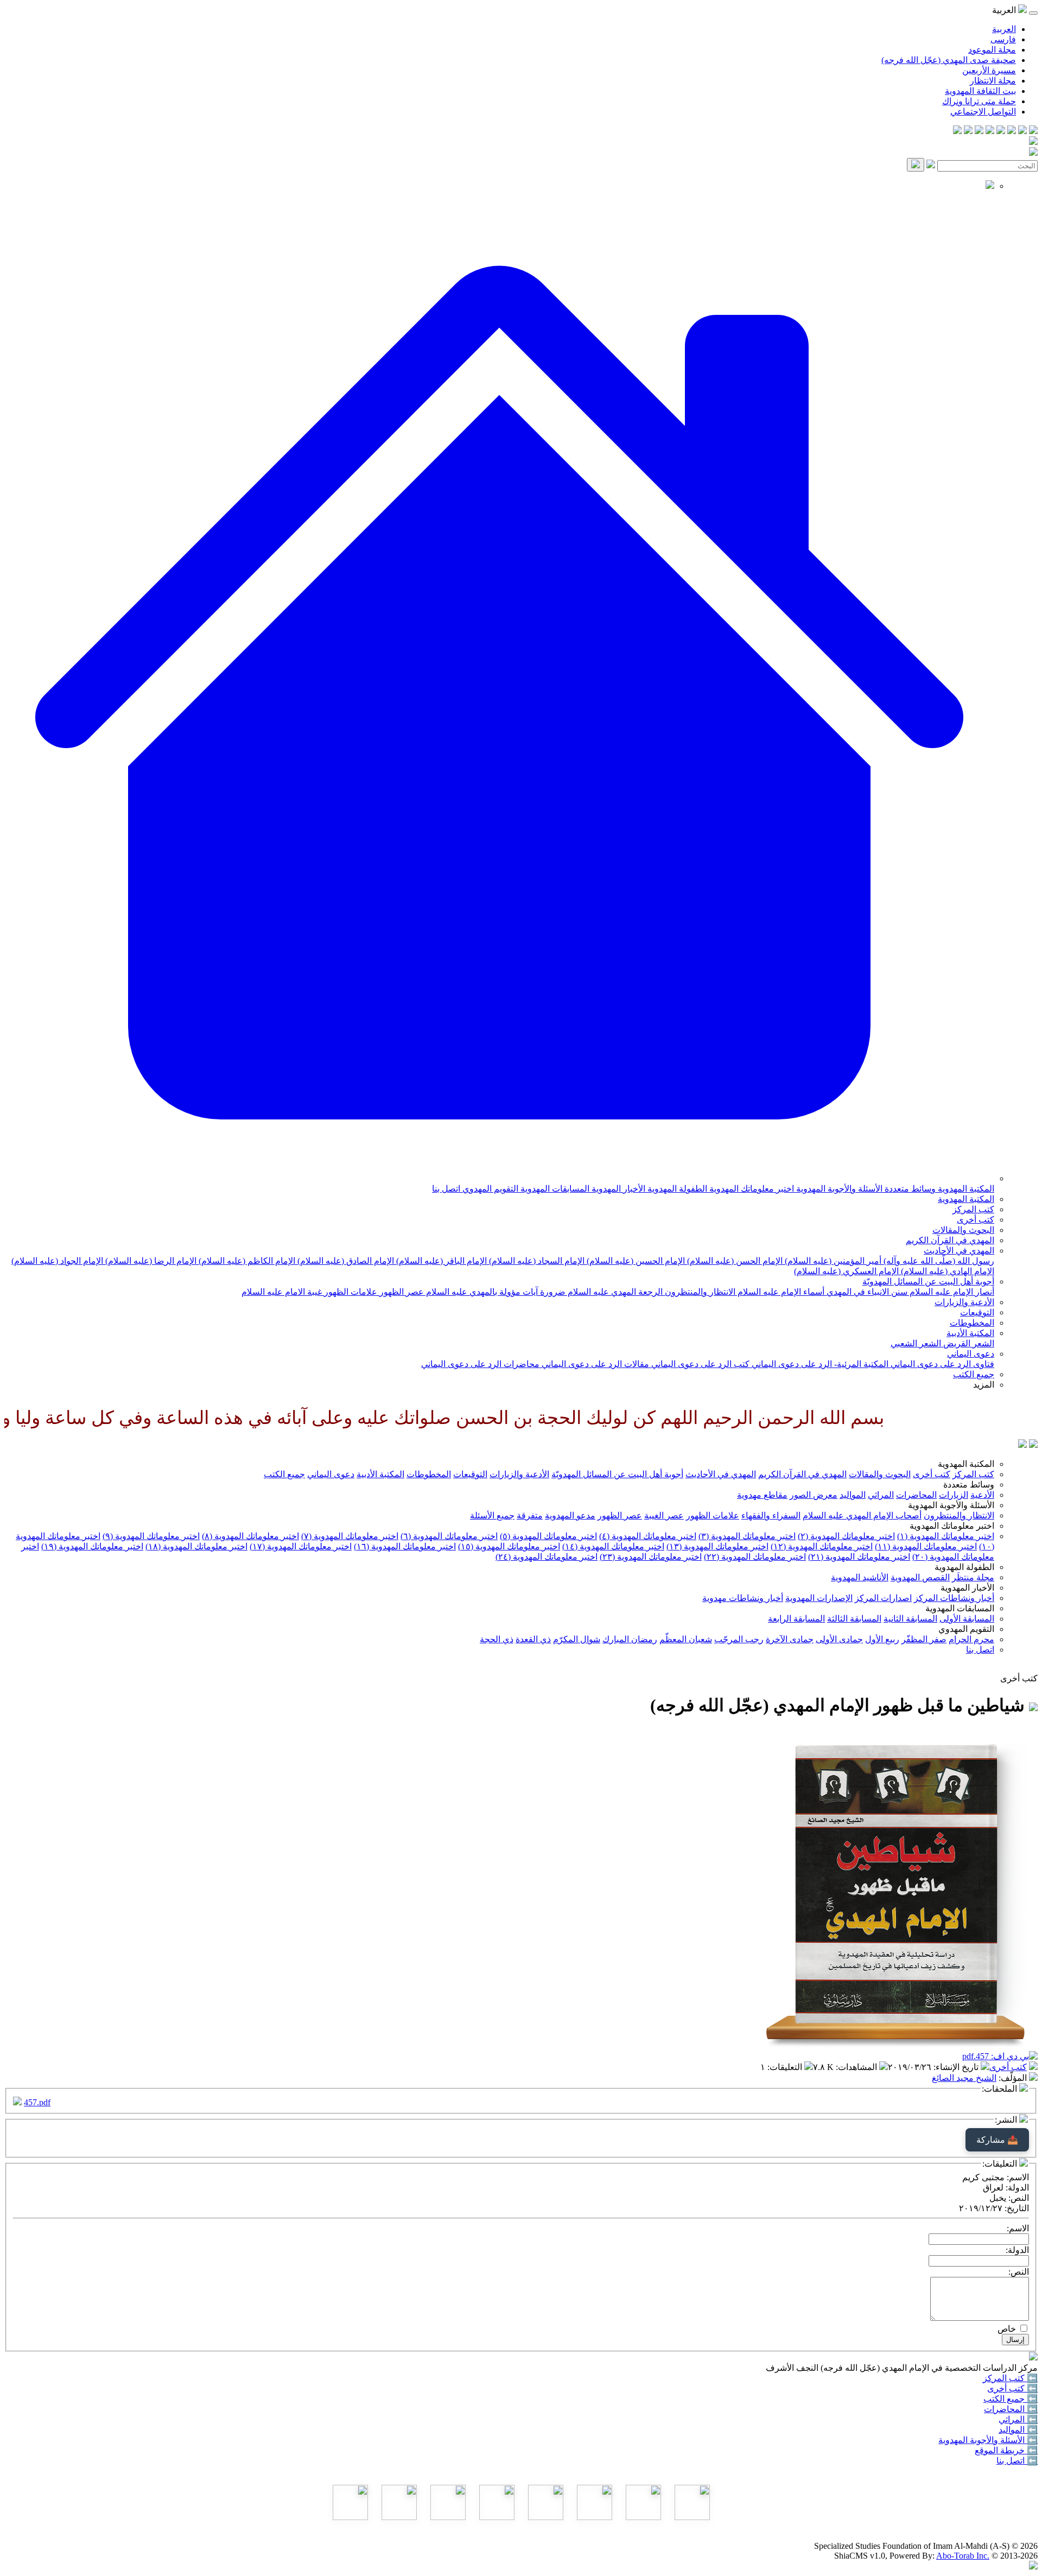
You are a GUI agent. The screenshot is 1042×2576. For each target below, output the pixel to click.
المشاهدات (857, 2067)
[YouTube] (990, 131)
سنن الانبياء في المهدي (866, 1292)
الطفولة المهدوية (676, 1189)
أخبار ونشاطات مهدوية (743, 1598)
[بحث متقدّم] (931, 165)
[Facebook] (1033, 131)
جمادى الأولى (839, 1639)
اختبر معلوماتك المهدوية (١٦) (405, 1546)
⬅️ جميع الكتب (1011, 2399)
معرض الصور (814, 1495)
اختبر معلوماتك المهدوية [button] (952, 1526)
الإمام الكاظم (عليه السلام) (246, 1261)
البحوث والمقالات (963, 1230)
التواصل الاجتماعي (983, 112)
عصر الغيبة (664, 1515)
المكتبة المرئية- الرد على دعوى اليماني (819, 1364)
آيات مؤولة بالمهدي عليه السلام (481, 1292)
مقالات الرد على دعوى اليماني (594, 1364)
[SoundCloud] (979, 131)
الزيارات (954, 1495)
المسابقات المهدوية (554, 1189)
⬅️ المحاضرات (1011, 2409)
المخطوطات (972, 1323)
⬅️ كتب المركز (1010, 2378)
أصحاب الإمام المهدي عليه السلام (862, 1515)
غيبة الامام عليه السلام (282, 1292)
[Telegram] (1022, 131)
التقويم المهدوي (489, 1189)
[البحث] (916, 165)
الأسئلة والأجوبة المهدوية (838, 1189)
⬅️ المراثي (1018, 2419)
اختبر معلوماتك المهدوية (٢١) (859, 1557)
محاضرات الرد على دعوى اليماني (480, 1364)
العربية (1004, 29)
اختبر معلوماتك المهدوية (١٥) (509, 1546)
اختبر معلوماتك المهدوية (751, 1189)
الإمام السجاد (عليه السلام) (536, 1261)
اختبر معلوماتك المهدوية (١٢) (822, 1546)
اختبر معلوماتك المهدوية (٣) (747, 1536)
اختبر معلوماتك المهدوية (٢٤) (547, 1557)
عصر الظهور (401, 1292)
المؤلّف (1014, 2078)
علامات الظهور (350, 1292)
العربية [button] (1005, 10)
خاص (1007, 2329)
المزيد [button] (984, 1385)
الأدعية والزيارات (964, 1302)
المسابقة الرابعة (796, 1619)
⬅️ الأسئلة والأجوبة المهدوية (988, 2440)
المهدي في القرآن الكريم (950, 1240)
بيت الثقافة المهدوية (980, 91)
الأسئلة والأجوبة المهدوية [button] (951, 1505)
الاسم (1019, 2177)
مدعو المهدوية (570, 1515)
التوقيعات (977, 1312)
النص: (1019, 2272)
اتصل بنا (446, 1189)
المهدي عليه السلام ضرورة (587, 1292)
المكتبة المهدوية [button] (966, 1464)
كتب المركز (973, 1209)
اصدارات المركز (883, 1598)
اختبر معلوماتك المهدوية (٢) (846, 1536)
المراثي (881, 1495)
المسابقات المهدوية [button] (960, 1608)
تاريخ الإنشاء (957, 2067)
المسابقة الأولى (967, 1619)
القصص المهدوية (920, 1577)
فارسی (1003, 39)
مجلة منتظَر (973, 1577)
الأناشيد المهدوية (860, 1577)
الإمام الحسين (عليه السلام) (635, 1261)
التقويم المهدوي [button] (966, 1629)
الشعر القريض (968, 1343)
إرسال (1015, 2340)
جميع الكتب (974, 1374)
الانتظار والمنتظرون (699, 1292)
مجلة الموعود (992, 50)
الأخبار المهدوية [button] (967, 1588)
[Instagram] (1001, 131)
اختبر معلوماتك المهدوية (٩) (151, 1536)
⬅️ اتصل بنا (1017, 2461)
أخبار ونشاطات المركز (954, 1598)
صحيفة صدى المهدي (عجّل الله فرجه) (949, 60)
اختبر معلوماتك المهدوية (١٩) (92, 1546)
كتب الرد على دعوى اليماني (699, 1364)
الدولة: (1017, 2250)
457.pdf (37, 2102)
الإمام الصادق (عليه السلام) (345, 1261)
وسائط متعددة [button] (969, 1485)
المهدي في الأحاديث (959, 1251)
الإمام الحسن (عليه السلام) (734, 1261)
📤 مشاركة (997, 2140)
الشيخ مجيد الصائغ (964, 2078)
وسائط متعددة (909, 1189)
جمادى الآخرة (790, 1639)
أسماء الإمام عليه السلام (780, 1292)
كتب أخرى (976, 1220)
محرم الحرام (971, 1639)
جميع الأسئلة (492, 1515)
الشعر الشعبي (916, 1343)
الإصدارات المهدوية (819, 1598)
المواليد (853, 1495)
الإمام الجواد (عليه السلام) (57, 1261)
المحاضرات (916, 1495)
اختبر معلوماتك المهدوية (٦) (449, 1536)
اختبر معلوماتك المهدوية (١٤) (613, 1546)
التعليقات (786, 2067)
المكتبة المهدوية (965, 1189)
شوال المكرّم (577, 1639)
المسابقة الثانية (910, 1619)
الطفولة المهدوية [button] (964, 1567)
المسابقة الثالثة (854, 1619)
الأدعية (982, 1495)
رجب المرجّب (739, 1639)
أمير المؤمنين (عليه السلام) (832, 1261)
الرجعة (649, 1292)
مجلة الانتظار (993, 81)
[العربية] (1022, 1445)
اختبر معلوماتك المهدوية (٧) (350, 1536)
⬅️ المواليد (1018, 2430)
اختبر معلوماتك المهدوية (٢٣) (651, 1557)
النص (1020, 2198)
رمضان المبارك (630, 1639)
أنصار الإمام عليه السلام (951, 1292)
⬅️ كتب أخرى (1012, 2388)
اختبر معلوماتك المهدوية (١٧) (301, 1546)
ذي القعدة (533, 1639)
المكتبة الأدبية (970, 1333)
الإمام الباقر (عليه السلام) (440, 1261)
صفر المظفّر (924, 1639)
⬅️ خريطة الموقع (1006, 2450)
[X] (1012, 131)
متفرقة (530, 1515)
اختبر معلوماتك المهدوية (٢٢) (755, 1557)
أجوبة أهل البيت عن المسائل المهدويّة (928, 1281)
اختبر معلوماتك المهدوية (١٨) (196, 1546)
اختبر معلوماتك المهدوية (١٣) (717, 1546)
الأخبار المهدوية (617, 1189)
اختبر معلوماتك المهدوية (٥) (548, 1536)
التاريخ (1018, 2208)
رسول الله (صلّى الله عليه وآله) (938, 1261)
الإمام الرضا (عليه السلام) (150, 1261)
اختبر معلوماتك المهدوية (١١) (926, 1546)
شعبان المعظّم (686, 1639)
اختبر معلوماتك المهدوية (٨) (250, 1536)
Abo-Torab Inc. (963, 2556)
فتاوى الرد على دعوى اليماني (941, 1364)
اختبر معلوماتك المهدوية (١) (946, 1536)
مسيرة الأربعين (989, 70)
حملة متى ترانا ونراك (979, 101)
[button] (499, 1178)
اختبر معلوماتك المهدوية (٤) (648, 1536)
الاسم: (1018, 2228)
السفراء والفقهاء (771, 1515)
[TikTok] (968, 131)
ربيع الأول (882, 1639)
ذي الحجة (497, 1639)
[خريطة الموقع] (957, 131)
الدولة (1018, 2188)
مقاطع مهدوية (762, 1495)
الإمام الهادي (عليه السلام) (946, 1271)
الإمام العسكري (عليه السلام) (846, 1271)
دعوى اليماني (971, 1354)
